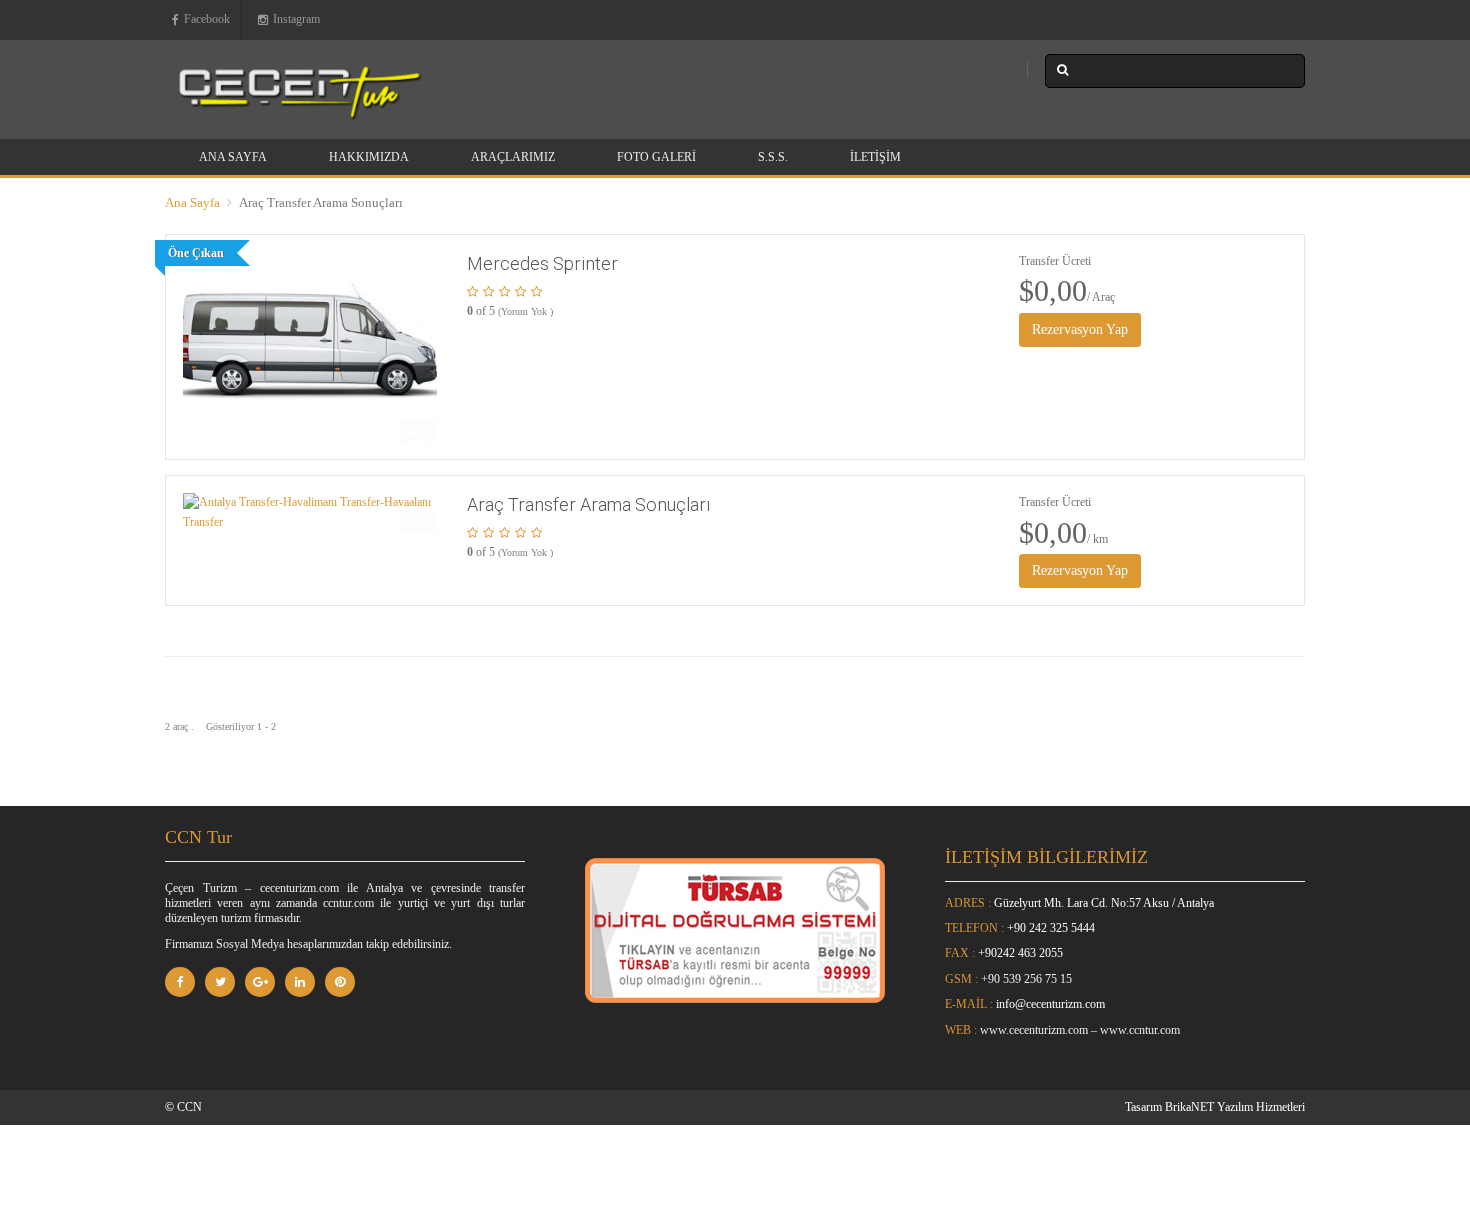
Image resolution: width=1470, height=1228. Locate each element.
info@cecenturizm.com (1050, 1004)
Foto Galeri (656, 157)
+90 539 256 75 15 (1026, 979)
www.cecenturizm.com (1034, 1030)
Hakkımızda (369, 157)
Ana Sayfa (233, 157)
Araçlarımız (513, 157)
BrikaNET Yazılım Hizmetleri (1235, 1107)
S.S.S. (773, 157)
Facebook (207, 19)
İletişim (875, 157)
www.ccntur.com (1140, 1030)
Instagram (296, 19)
